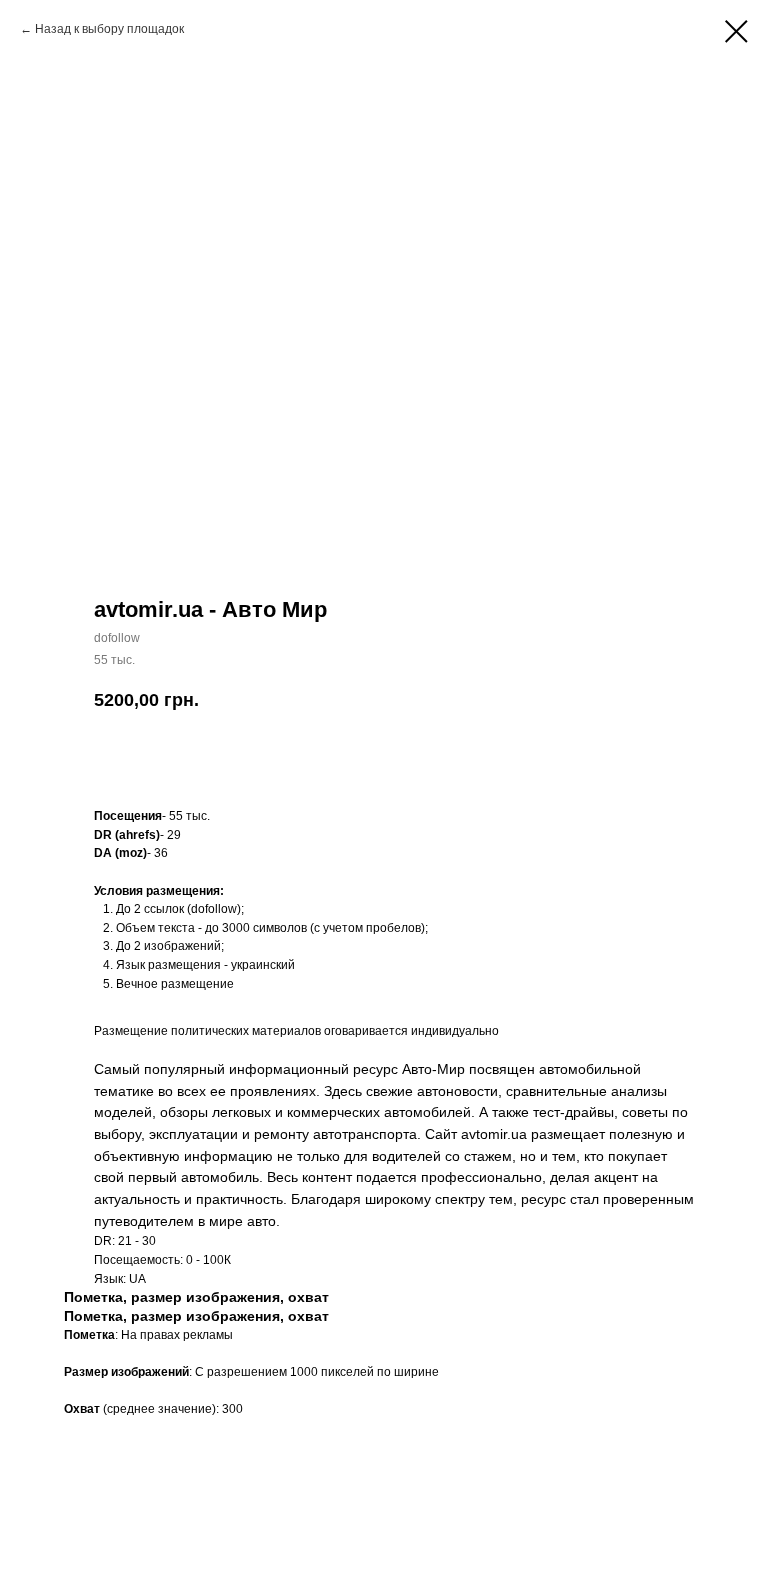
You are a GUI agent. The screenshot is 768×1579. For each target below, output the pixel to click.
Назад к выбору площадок (109, 29)
